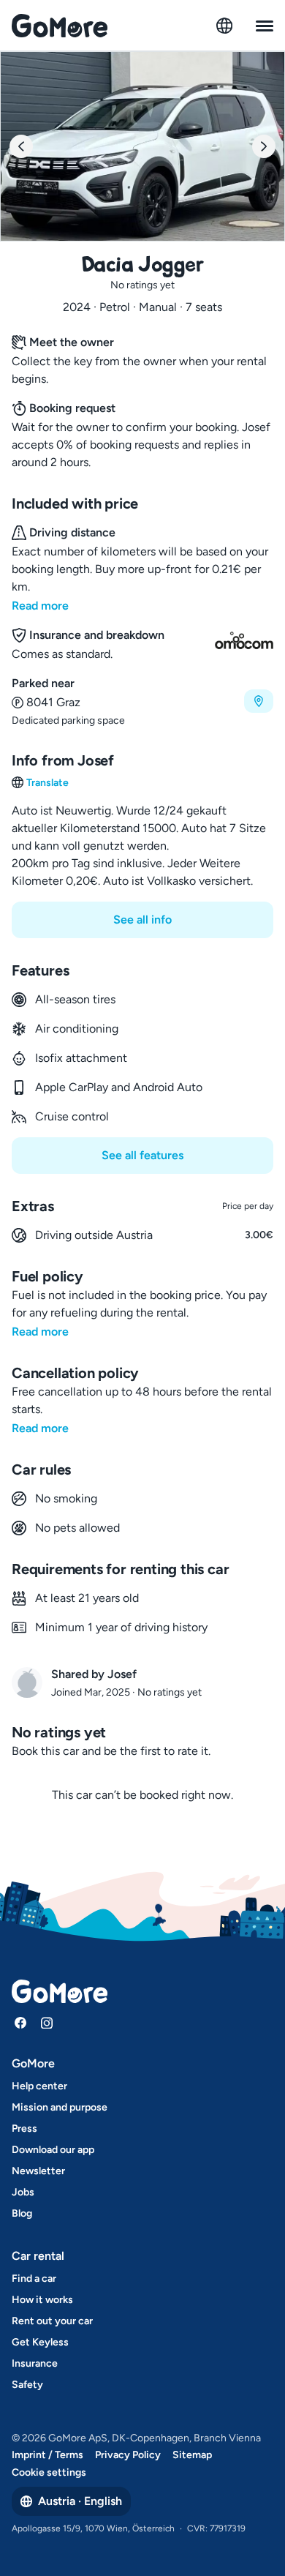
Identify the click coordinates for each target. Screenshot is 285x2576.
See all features (142, 1155)
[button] (142, 701)
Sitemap (192, 2455)
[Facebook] (20, 2023)
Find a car (34, 2279)
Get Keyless (40, 2342)
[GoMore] (60, 26)
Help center (39, 2086)
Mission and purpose (60, 2107)
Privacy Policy (128, 2455)
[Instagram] (47, 2023)
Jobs (23, 2192)
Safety (27, 2385)
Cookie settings (49, 2472)
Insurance (35, 2363)
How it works (42, 2300)
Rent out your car (52, 2321)
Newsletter (38, 2171)
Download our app (53, 2150)
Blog (22, 2213)
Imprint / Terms (47, 2455)
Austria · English (80, 2501)
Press (24, 2128)
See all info (142, 920)
